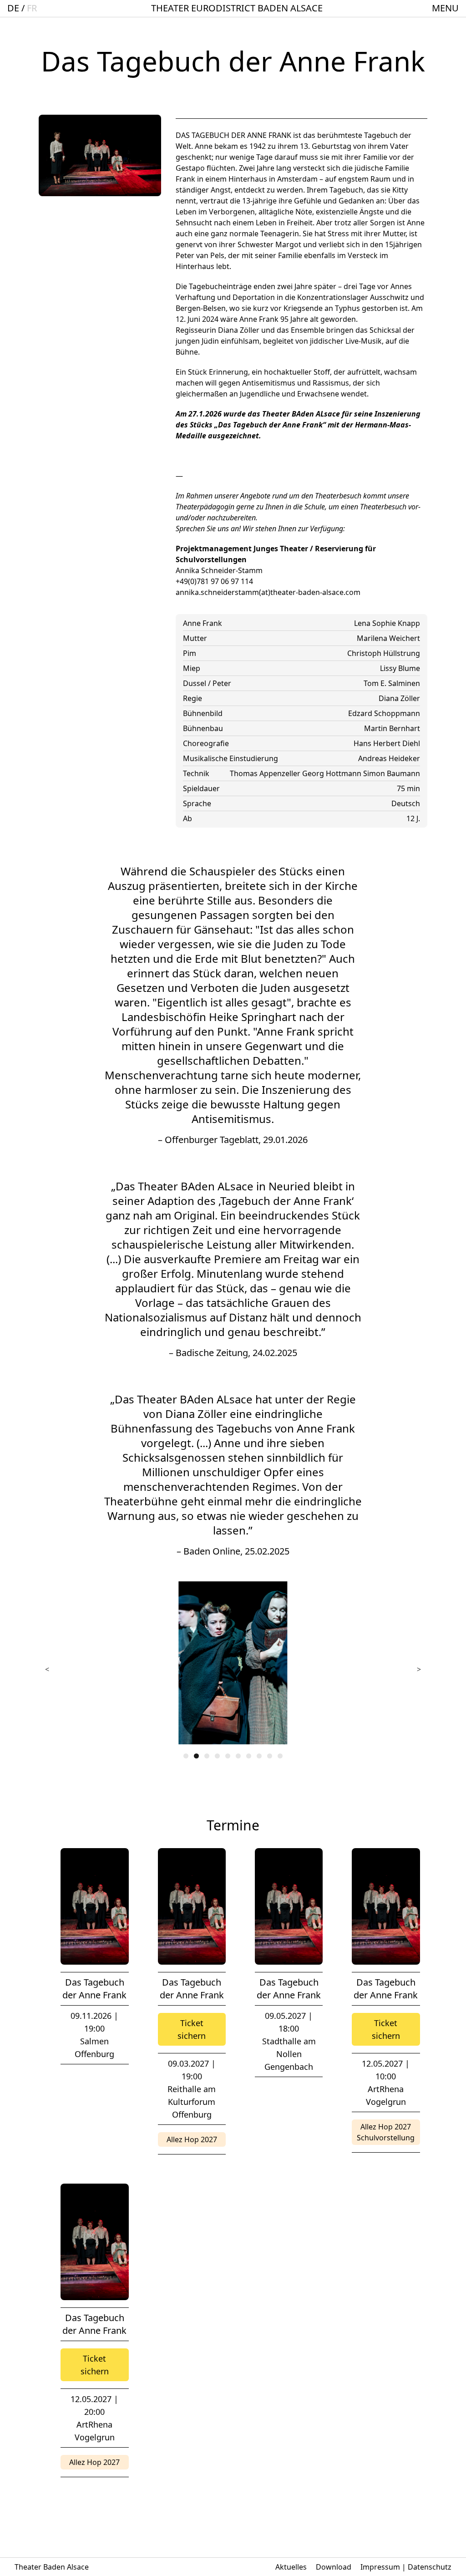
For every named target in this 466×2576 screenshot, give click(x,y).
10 (280, 1756)
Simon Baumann (392, 773)
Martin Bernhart (392, 728)
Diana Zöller (399, 698)
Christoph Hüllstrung (384, 653)
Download (334, 2567)
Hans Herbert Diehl (387, 743)
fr (32, 8)
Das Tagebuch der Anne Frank (94, 1989)
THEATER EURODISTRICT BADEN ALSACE (237, 8)
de (13, 8)
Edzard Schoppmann (384, 713)
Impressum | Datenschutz (406, 2567)
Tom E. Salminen (392, 683)
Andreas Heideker (389, 758)
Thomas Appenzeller (266, 773)
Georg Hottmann (333, 773)
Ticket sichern (192, 2029)
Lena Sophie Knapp (387, 623)
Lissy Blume (400, 668)
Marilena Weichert (388, 638)
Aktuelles (291, 2567)
